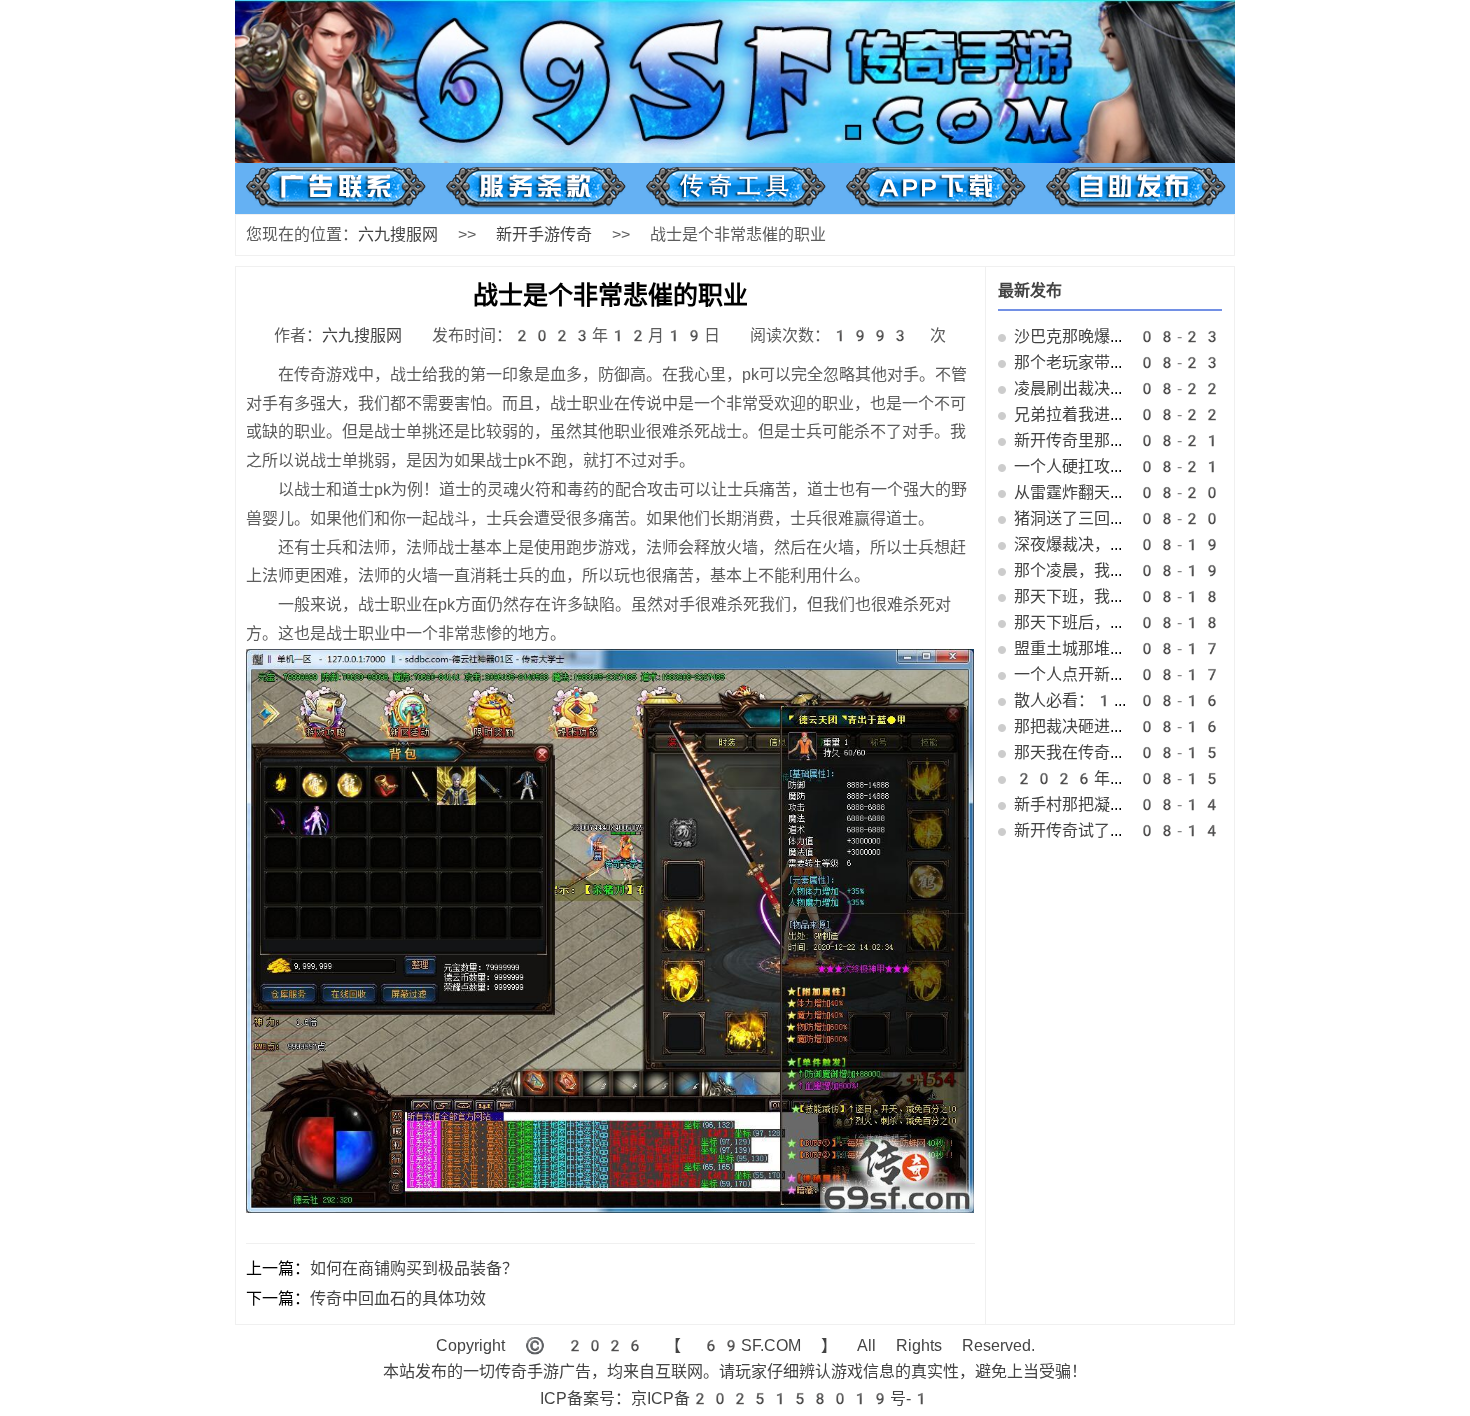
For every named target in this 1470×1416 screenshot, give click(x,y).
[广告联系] (335, 202)
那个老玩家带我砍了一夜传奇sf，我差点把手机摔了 (1196, 362)
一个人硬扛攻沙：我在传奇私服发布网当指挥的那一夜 (1206, 466)
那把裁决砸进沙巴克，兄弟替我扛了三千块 (1166, 726)
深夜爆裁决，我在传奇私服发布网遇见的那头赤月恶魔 (1206, 544)
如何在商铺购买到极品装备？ (414, 1268)
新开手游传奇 (544, 234)
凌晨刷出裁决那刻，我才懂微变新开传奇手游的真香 (1198, 388)
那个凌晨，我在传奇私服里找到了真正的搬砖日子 (1190, 570)
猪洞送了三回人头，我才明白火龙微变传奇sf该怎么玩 (1204, 518)
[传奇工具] (735, 202)
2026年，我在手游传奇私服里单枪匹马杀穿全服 (1206, 778)
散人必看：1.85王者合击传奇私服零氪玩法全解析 (1206, 700)
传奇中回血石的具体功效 (398, 1298)
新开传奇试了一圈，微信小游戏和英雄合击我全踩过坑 (1206, 830)
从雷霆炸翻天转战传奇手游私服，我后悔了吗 (1174, 492)
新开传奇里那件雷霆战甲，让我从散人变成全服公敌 (1198, 440)
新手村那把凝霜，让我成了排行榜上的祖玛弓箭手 (1190, 804)
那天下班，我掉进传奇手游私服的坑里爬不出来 (1182, 596)
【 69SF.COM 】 (751, 1345)
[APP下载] (935, 202)
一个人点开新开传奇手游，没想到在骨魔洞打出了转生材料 (1222, 674)
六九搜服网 (398, 234)
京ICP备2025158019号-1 (781, 1398)
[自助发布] (1135, 202)
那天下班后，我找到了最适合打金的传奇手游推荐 (1190, 622)
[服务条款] (535, 202)
